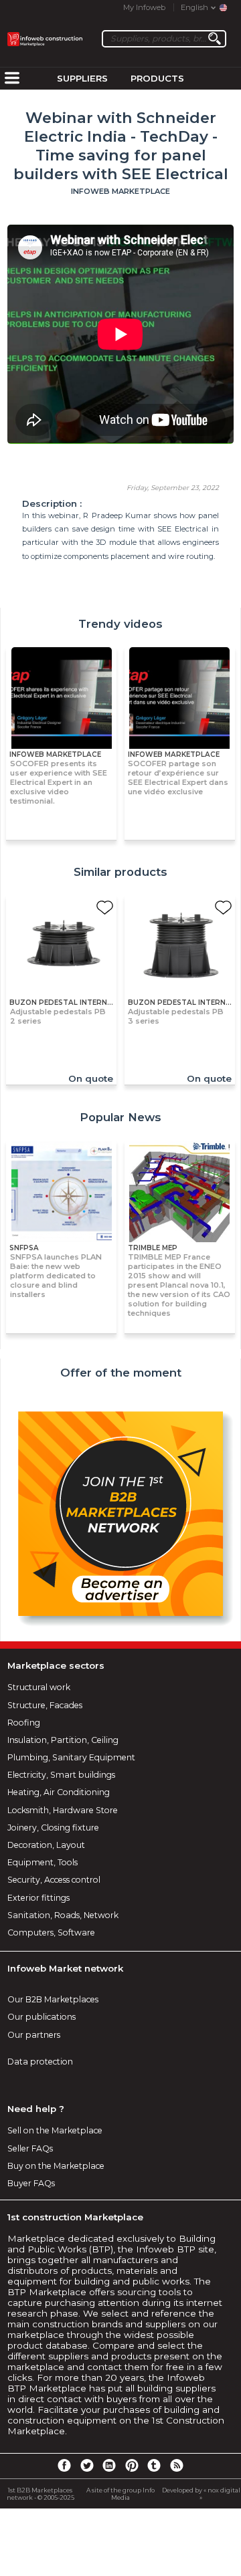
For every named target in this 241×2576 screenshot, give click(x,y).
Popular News (120, 1117)
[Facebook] (64, 2465)
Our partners (34, 2035)
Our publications (42, 2017)
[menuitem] (12, 79)
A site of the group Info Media (120, 2494)
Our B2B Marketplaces (53, 1999)
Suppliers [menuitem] (82, 78)
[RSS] (177, 2465)
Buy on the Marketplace (56, 2166)
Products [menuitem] (157, 78)
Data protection (40, 2062)
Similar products (120, 872)
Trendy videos (120, 624)
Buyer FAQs (31, 2183)
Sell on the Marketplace (55, 2130)
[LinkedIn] (109, 2465)
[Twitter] (86, 2465)
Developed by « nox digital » (201, 2494)
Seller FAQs (30, 2148)
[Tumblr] (154, 2465)
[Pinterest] (132, 2465)
